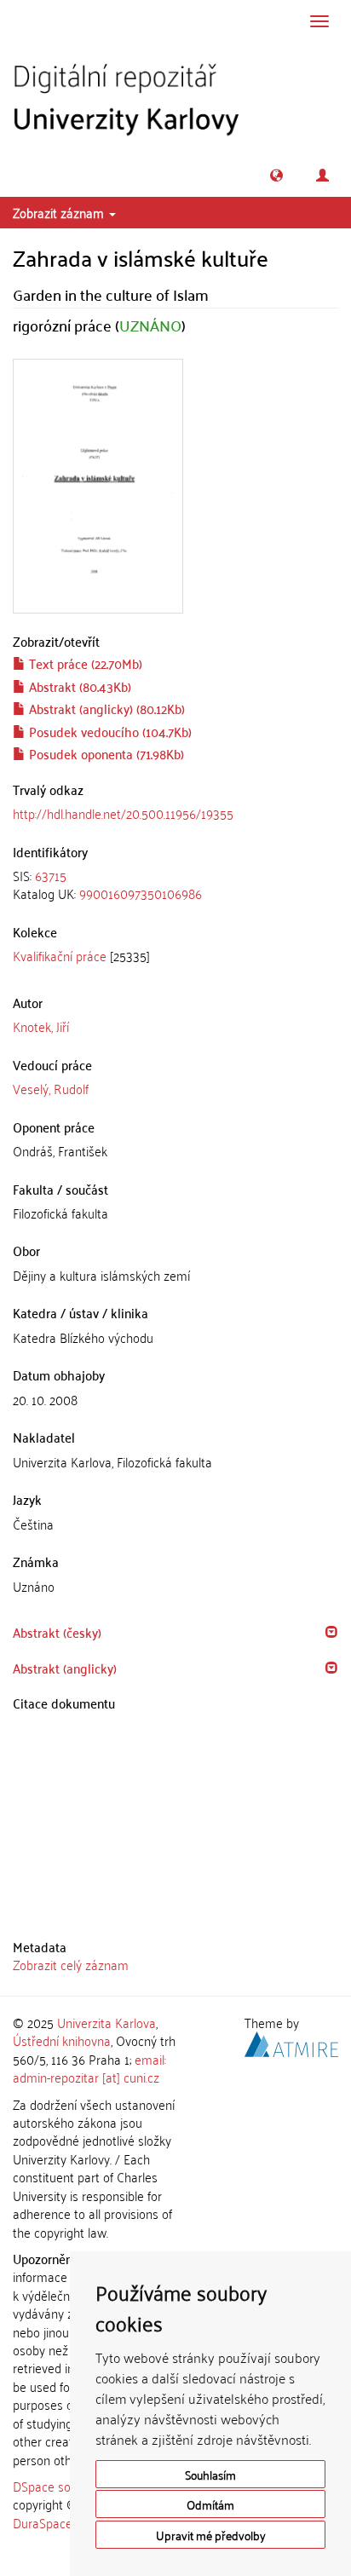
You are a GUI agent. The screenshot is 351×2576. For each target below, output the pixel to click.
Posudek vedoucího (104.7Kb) (109, 731)
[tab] (175, 885)
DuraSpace (43, 2522)
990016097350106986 (141, 893)
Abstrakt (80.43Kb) (78, 686)
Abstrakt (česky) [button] (57, 1632)
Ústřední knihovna (62, 2040)
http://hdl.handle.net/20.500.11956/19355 (123, 813)
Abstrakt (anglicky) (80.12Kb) (105, 708)
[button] (276, 175)
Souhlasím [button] (210, 2474)
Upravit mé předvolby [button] (211, 2535)
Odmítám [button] (210, 2504)
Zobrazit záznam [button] (60, 212)
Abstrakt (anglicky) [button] (65, 1668)
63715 (51, 875)
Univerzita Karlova (106, 2022)
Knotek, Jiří (41, 1026)
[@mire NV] (291, 2042)
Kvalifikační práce (60, 955)
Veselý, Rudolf (51, 1088)
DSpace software (59, 2486)
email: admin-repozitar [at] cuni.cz (89, 2068)
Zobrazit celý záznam (71, 1964)
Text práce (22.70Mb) (84, 663)
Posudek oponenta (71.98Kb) (105, 753)
